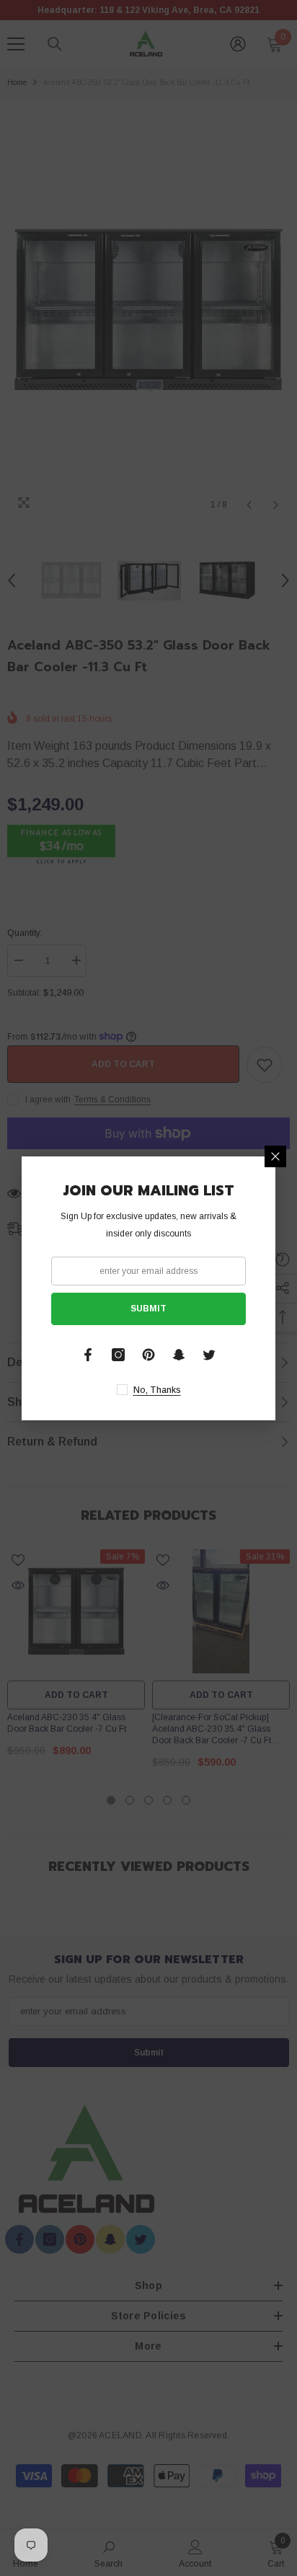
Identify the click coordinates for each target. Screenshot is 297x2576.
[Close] (275, 1156)
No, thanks (157, 1390)
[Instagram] (118, 1355)
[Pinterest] (148, 1355)
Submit (148, 1309)
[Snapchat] (179, 1355)
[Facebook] (88, 1355)
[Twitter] (209, 1355)
